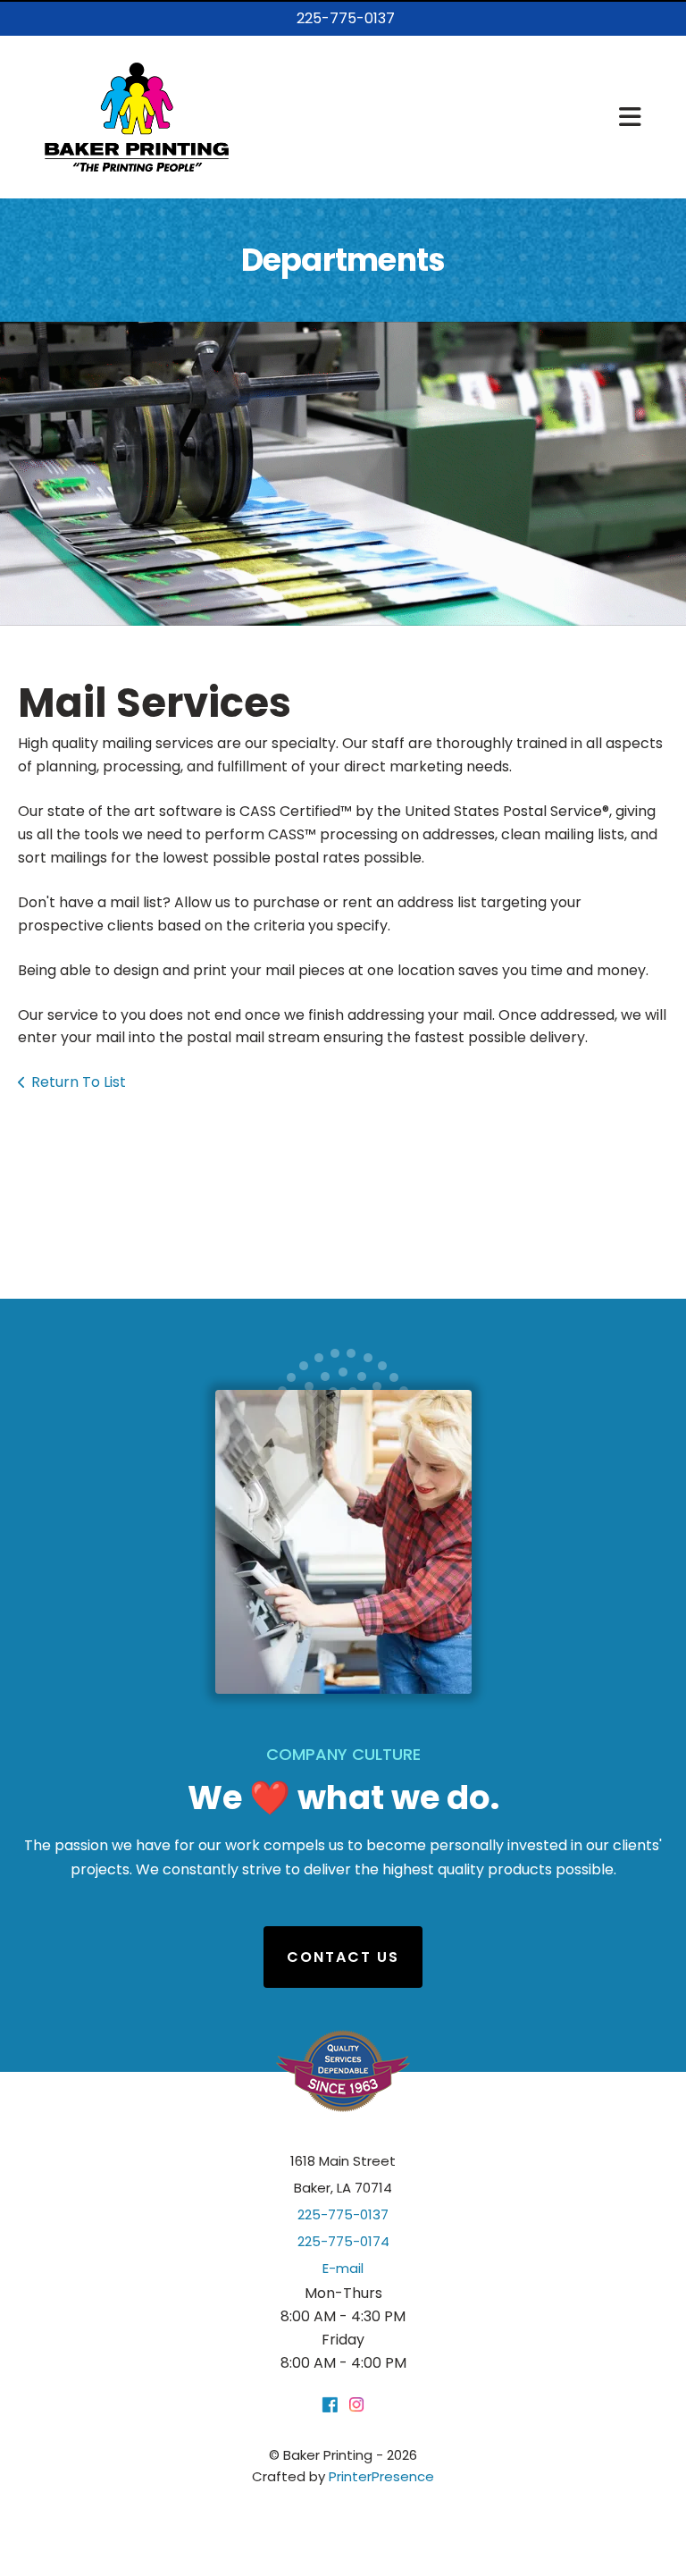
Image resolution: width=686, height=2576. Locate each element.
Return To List (79, 1082)
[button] (630, 117)
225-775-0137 (346, 18)
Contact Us (343, 1957)
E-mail (343, 2268)
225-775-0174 (343, 2241)
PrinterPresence (381, 2476)
